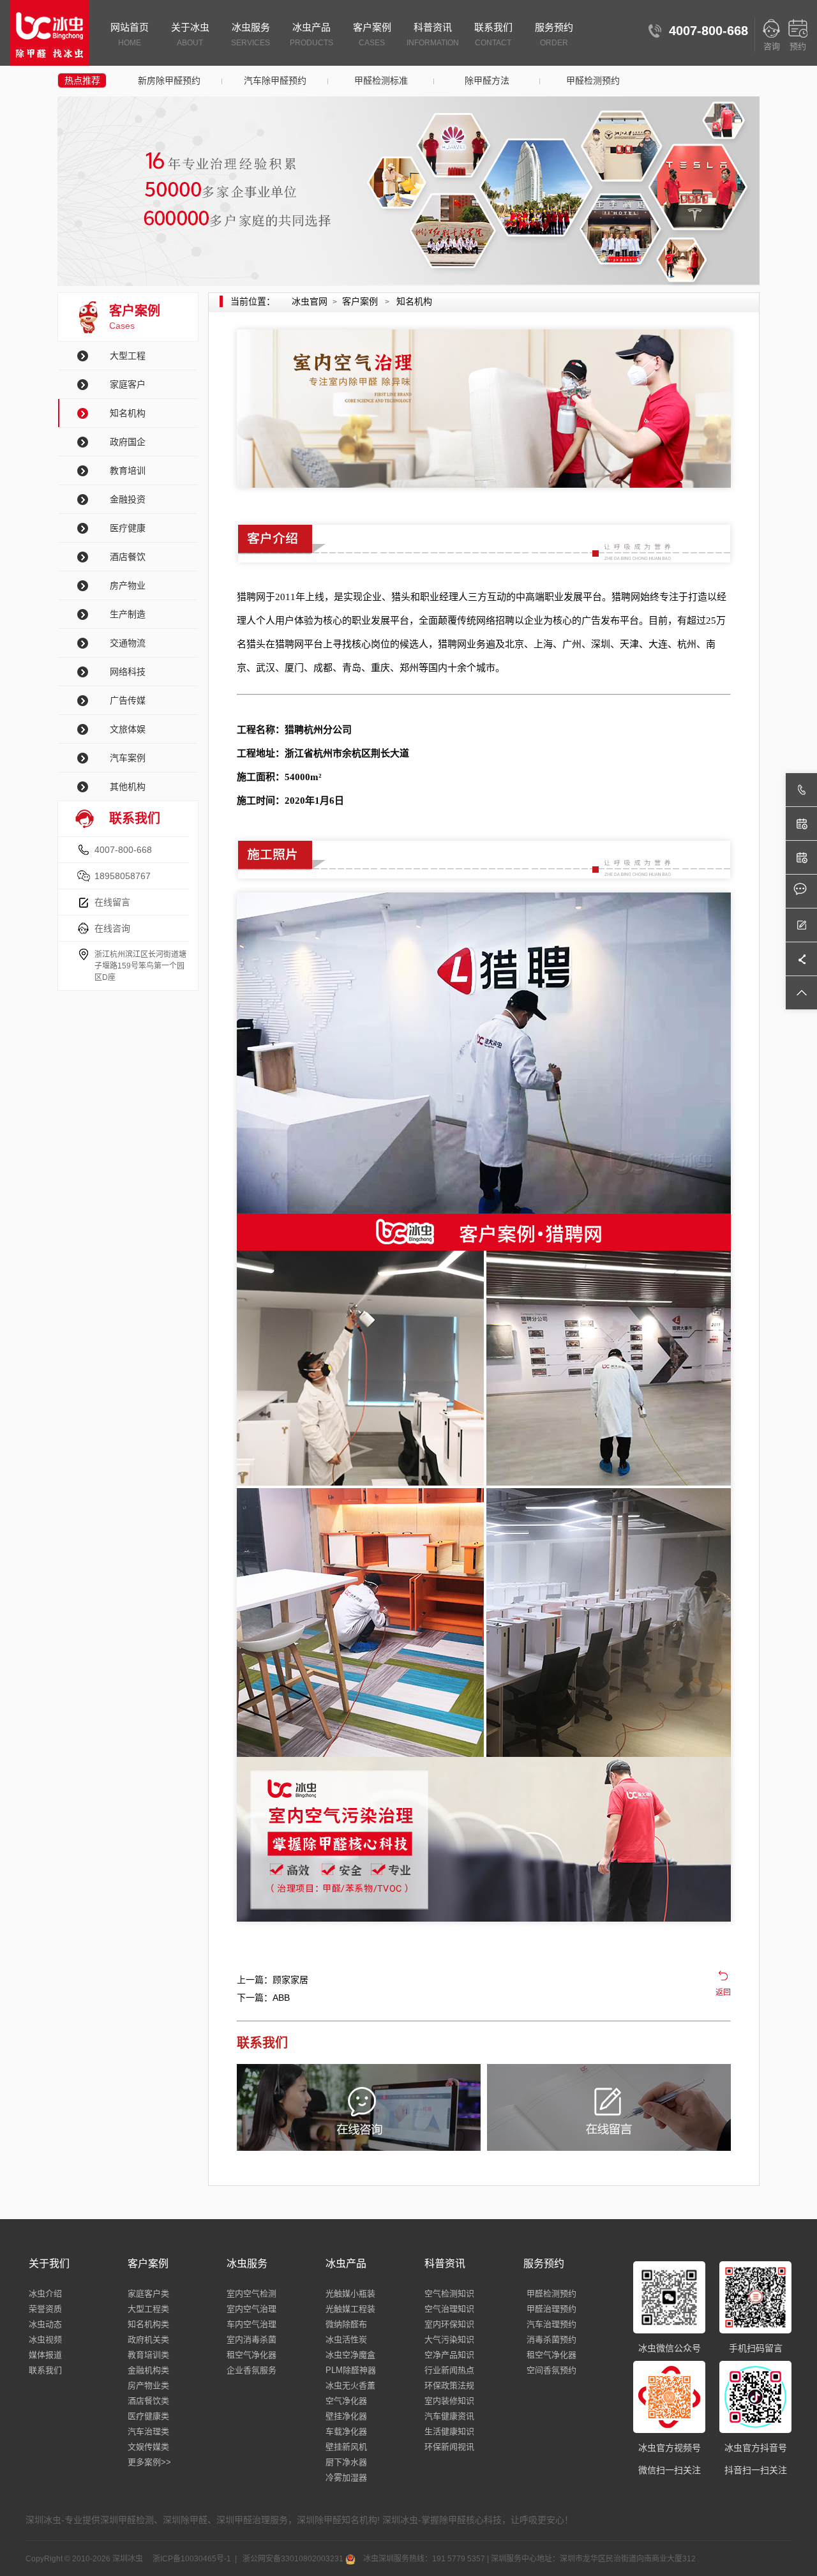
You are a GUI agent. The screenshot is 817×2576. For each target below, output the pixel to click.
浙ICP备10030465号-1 (191, 2559)
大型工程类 (148, 2309)
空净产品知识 (449, 2355)
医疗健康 (128, 528)
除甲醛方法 (487, 80)
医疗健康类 (148, 2416)
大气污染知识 (449, 2339)
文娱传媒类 (148, 2447)
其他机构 (128, 787)
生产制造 (128, 614)
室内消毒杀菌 (251, 2339)
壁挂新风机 (346, 2447)
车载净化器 (346, 2431)
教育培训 (128, 471)
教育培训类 (148, 2355)
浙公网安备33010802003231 (293, 2559)
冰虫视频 (45, 2339)
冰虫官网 (310, 301)
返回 (723, 1992)
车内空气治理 (251, 2324)
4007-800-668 (123, 850)
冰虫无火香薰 (350, 2385)
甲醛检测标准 (381, 80)
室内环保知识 (449, 2324)
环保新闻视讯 (449, 2447)
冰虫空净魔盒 (350, 2355)
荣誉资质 (45, 2309)
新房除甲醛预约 (169, 80)
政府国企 (128, 442)
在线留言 (112, 902)
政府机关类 (148, 2339)
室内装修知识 (449, 2401)
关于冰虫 (190, 34)
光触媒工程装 (350, 2309)
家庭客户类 (148, 2294)
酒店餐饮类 (148, 2401)
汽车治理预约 (551, 2324)
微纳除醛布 (346, 2324)
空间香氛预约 (551, 2370)
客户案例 (372, 34)
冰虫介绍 (45, 2294)
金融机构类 (148, 2370)
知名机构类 (148, 2324)
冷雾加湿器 (346, 2477)
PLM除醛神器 (351, 2370)
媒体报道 (45, 2355)
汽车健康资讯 (449, 2416)
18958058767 (123, 876)
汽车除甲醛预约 (275, 80)
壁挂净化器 (346, 2416)
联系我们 (493, 34)
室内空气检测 (251, 2294)
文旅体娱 (128, 729)
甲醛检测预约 (593, 80)
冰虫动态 (45, 2324)
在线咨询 (112, 928)
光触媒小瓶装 (350, 2294)
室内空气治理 (251, 2309)
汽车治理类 (148, 2431)
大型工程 (128, 356)
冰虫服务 (251, 34)
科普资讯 (433, 34)
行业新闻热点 (449, 2370)
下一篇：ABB (263, 1998)
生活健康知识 (449, 2431)
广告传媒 (128, 700)
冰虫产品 (311, 34)
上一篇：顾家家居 (273, 1980)
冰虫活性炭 (346, 2339)
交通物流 (128, 643)
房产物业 (128, 585)
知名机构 (128, 413)
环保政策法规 (449, 2385)
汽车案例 (128, 758)
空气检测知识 (449, 2294)
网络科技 (128, 672)
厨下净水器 (346, 2462)
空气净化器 (346, 2401)
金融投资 (128, 499)
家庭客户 (128, 384)
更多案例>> (149, 2462)
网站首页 (130, 34)
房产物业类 (148, 2385)
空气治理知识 (449, 2309)
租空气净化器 (251, 2355)
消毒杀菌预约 (551, 2339)
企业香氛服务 (251, 2370)
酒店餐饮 (128, 557)
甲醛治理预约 (551, 2309)
